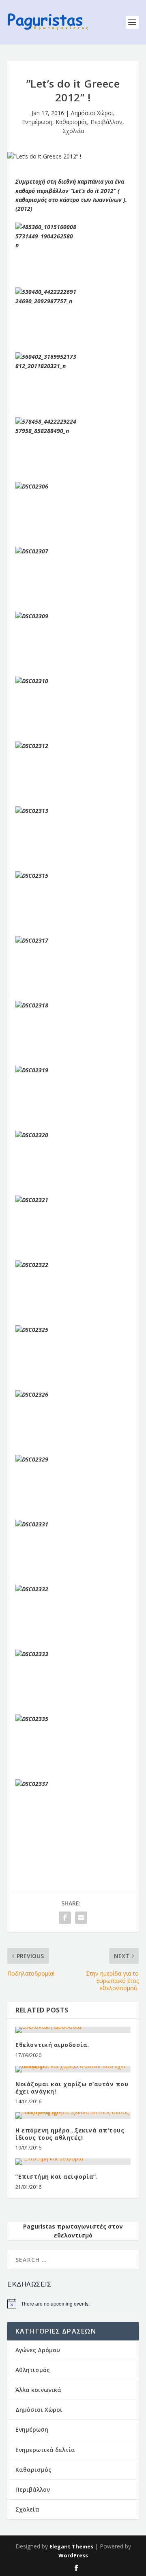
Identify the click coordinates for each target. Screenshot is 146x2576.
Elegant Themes (71, 2546)
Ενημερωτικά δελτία (45, 2450)
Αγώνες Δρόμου (38, 2350)
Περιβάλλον (106, 122)
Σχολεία (73, 131)
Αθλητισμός (33, 2370)
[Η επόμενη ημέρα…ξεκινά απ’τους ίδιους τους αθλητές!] (73, 2115)
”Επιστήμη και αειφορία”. (57, 2176)
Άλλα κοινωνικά (38, 2390)
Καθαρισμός (71, 122)
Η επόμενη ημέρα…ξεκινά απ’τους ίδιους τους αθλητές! (70, 2134)
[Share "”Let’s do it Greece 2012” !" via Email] (81, 1918)
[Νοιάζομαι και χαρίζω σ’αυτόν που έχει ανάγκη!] (73, 2069)
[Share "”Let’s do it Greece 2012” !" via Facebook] (65, 1918)
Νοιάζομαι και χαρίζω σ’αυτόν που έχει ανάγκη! (72, 2088)
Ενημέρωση (37, 122)
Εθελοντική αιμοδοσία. (52, 2045)
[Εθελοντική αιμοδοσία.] (73, 2030)
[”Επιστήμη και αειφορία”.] (73, 2162)
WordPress (73, 2555)
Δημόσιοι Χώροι (92, 113)
